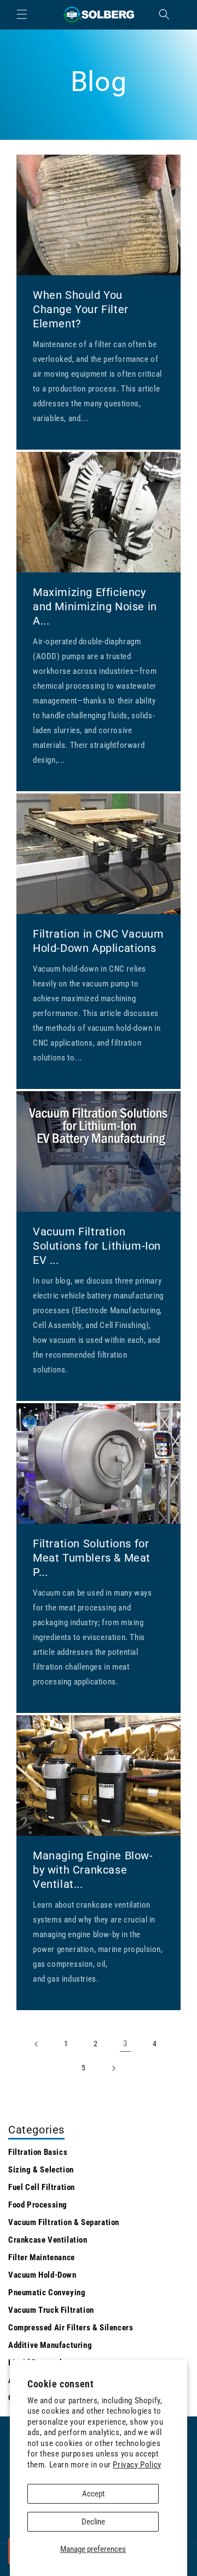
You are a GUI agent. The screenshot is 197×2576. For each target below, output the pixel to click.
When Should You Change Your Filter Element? (81, 309)
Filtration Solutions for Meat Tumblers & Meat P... (92, 1558)
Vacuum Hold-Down (42, 2275)
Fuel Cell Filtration (42, 2187)
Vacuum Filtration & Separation (64, 2222)
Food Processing (38, 2205)
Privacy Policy (137, 2465)
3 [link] (125, 2044)
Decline (93, 2522)
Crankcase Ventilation (48, 2240)
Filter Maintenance (42, 2257)
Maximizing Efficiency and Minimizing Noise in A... (95, 606)
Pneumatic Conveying (47, 2293)
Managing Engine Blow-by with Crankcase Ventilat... (93, 1870)
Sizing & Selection (41, 2170)
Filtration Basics (38, 2152)
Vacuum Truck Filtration (51, 2310)
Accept (93, 2494)
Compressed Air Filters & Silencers (71, 2328)
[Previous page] (37, 2044)
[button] (22, 14)
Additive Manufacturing (50, 2345)
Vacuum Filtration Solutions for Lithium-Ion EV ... (97, 1246)
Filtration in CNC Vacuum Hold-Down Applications (98, 941)
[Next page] (113, 2068)
